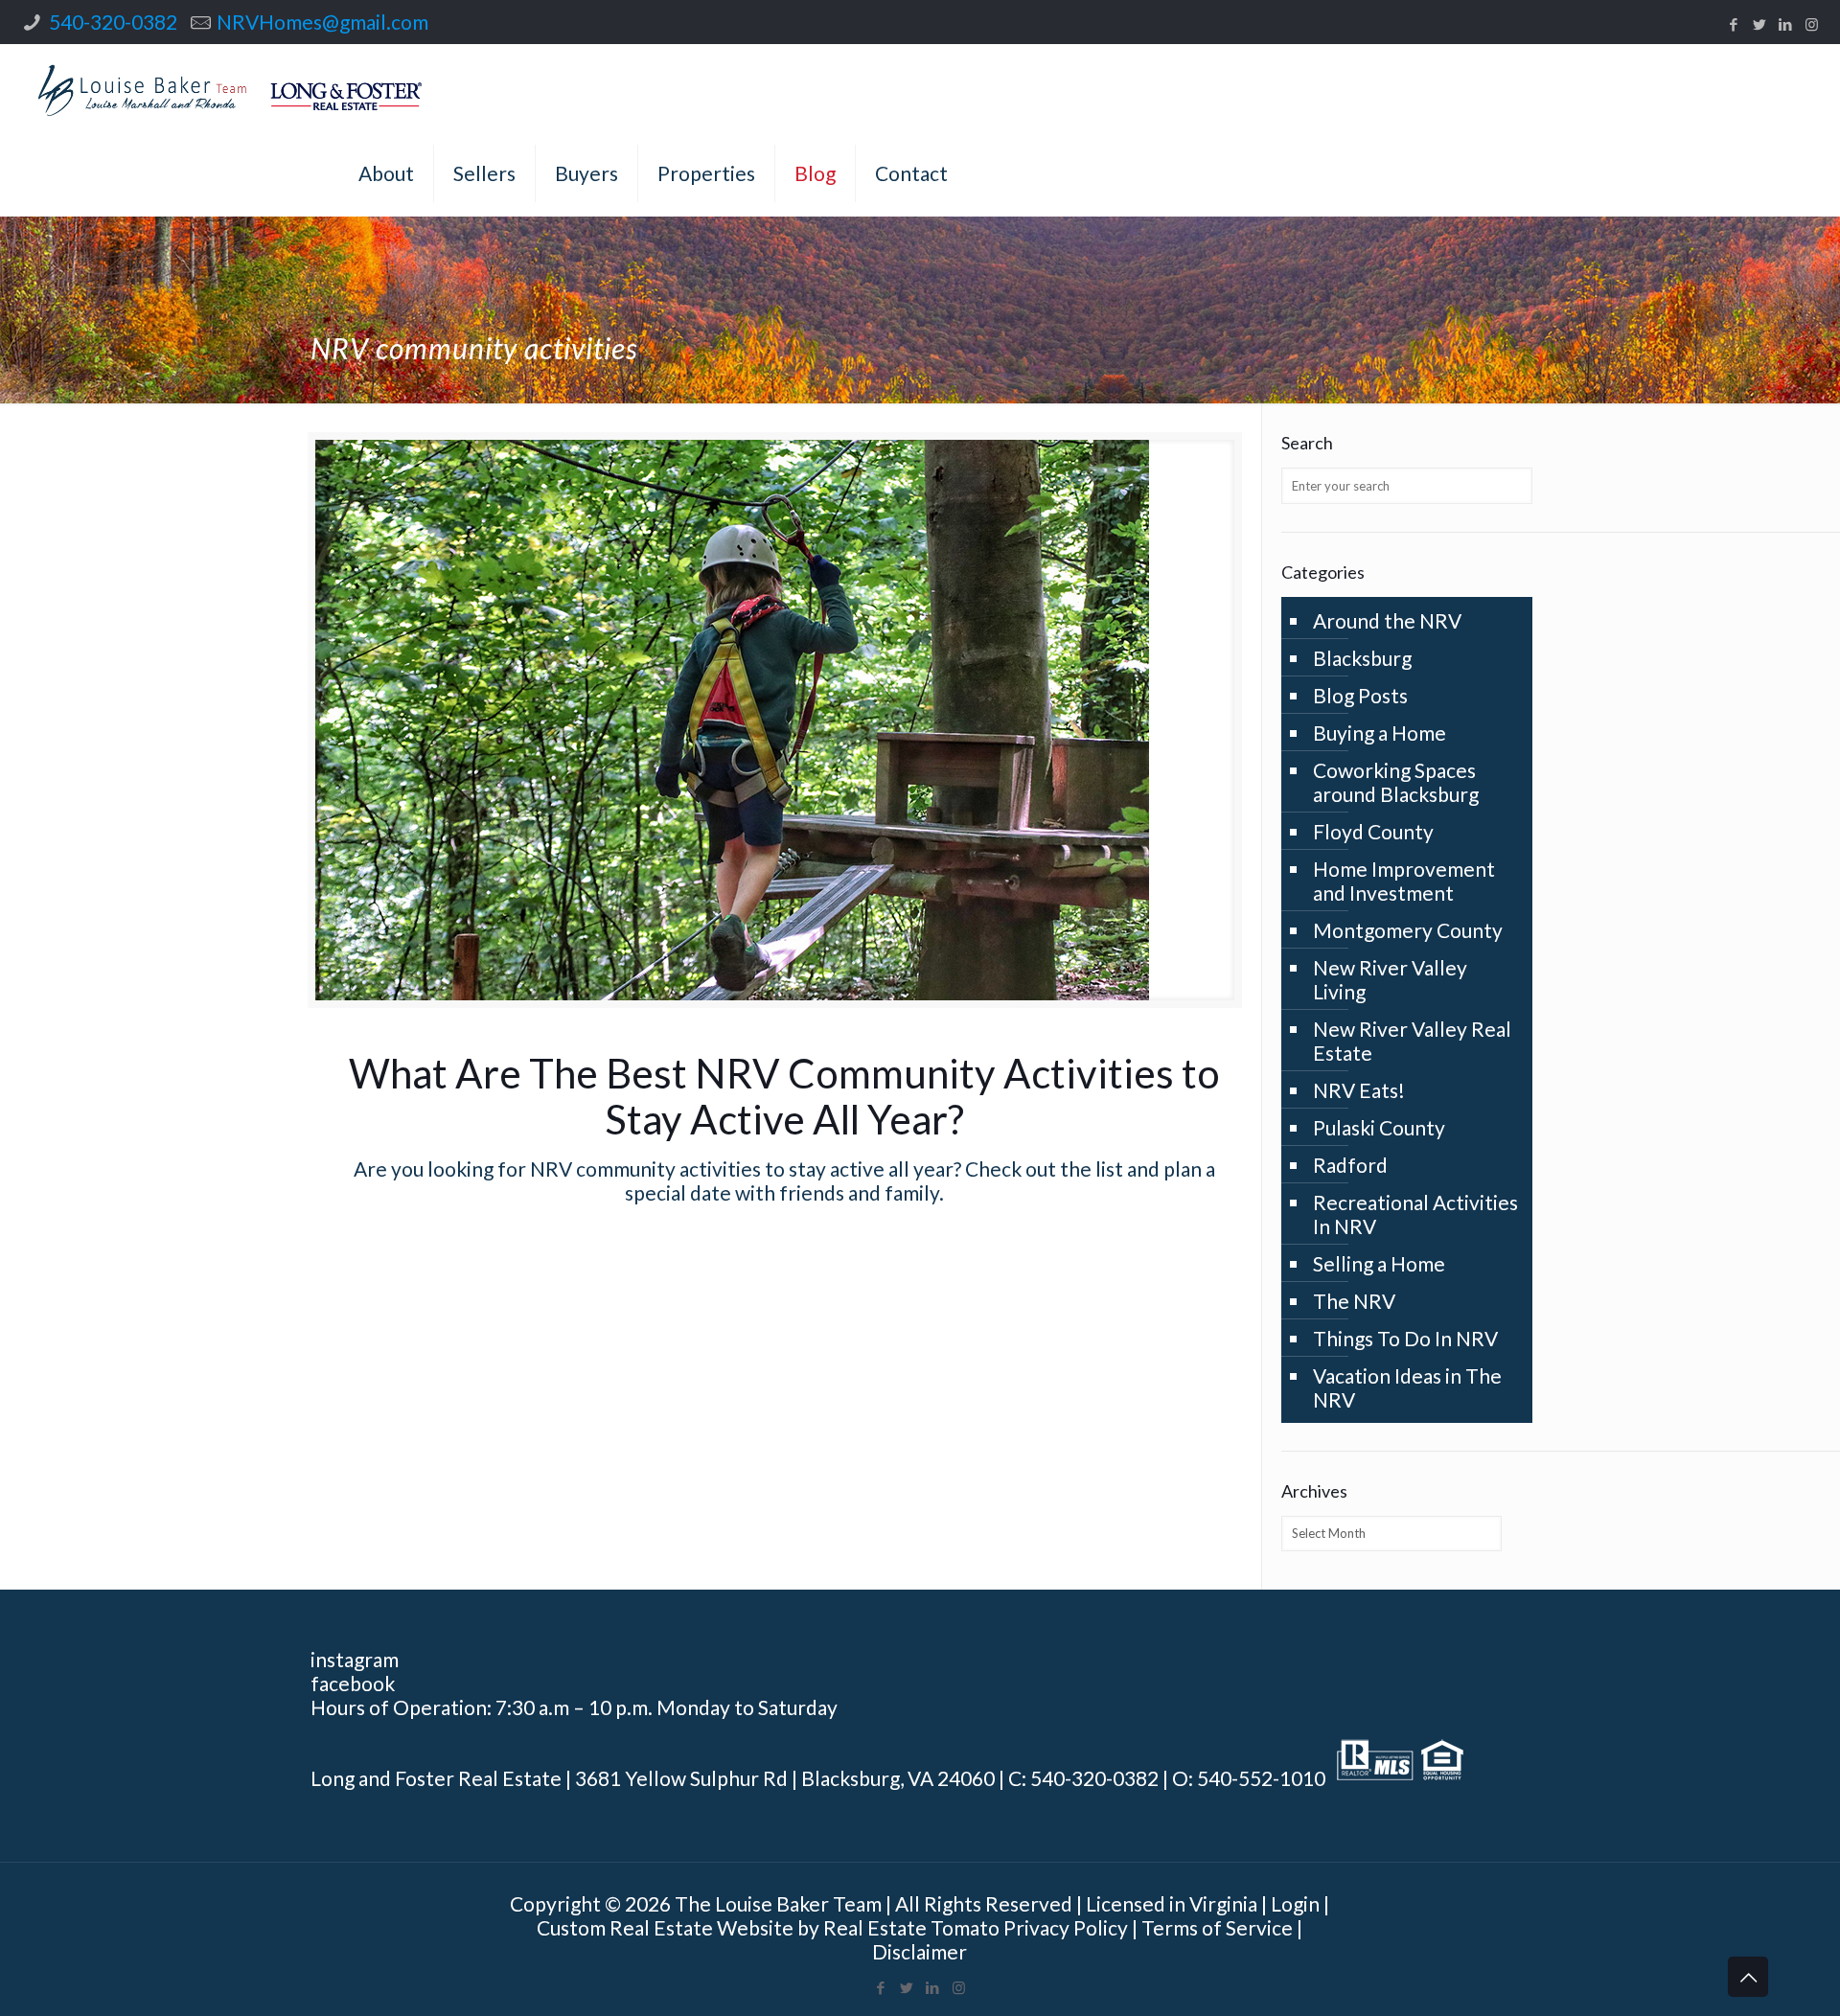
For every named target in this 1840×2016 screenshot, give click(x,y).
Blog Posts (1360, 695)
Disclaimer (920, 1951)
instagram (355, 1659)
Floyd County (1373, 831)
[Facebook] (1734, 24)
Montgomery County (1408, 930)
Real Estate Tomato (911, 1927)
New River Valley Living (1390, 979)
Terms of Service (1217, 1927)
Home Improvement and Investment (1404, 881)
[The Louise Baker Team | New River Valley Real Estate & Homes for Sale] (230, 87)
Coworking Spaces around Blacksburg (1396, 782)
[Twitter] (1760, 24)
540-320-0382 (113, 22)
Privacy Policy (1066, 1927)
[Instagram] (1812, 24)
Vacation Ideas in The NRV (1407, 1387)
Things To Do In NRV (1405, 1338)
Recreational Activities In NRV (1415, 1214)
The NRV (1354, 1301)
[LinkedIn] (1786, 24)
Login (1295, 1903)
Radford (1350, 1165)
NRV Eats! (1359, 1090)
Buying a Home (1380, 733)
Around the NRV (1387, 620)
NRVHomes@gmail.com (322, 22)
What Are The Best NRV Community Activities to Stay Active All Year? (784, 1096)
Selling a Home (1379, 1263)
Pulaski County (1379, 1127)
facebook (353, 1683)
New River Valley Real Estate (1412, 1041)
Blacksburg (1362, 658)
